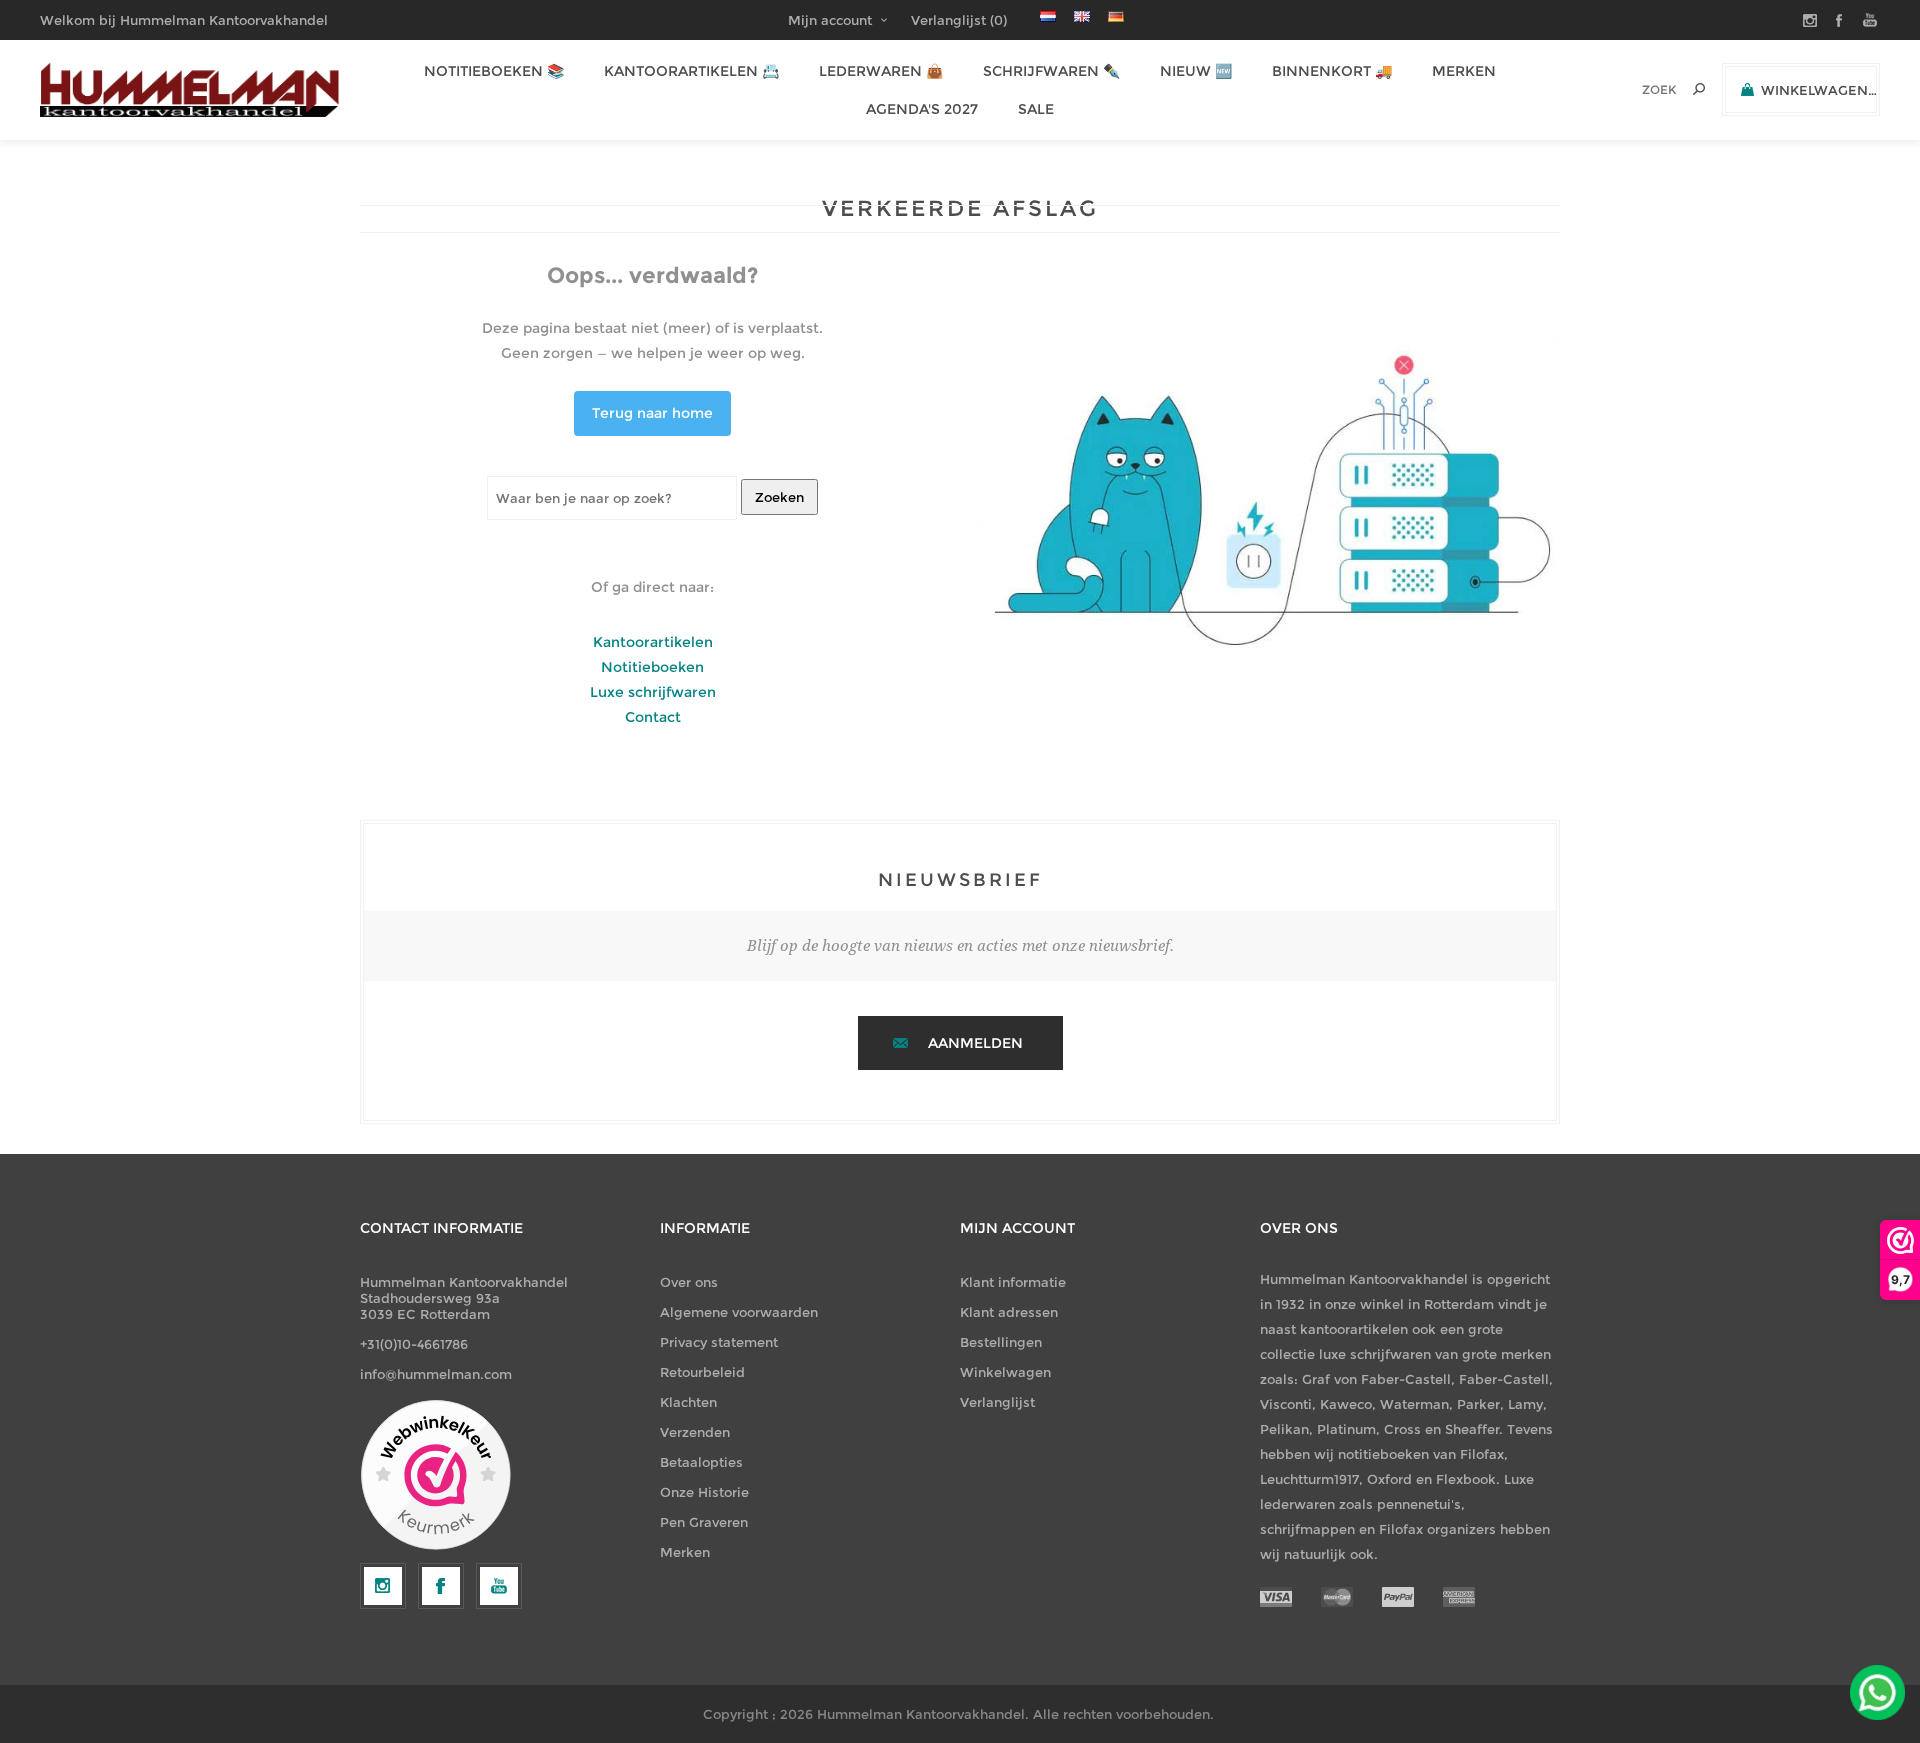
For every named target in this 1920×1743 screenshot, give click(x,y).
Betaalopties (701, 1462)
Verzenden (695, 1432)
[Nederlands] (1048, 16)
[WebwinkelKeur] (435, 1476)
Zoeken (779, 497)
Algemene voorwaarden (739, 1312)
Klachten (688, 1402)
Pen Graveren (704, 1522)
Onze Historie (704, 1492)
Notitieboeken (652, 667)
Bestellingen (1001, 1342)
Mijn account (830, 20)
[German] (1116, 16)
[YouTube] (499, 1586)
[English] (1082, 16)
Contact (653, 717)
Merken (685, 1552)
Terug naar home (652, 413)
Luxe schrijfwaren (653, 692)
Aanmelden (975, 1043)
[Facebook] (441, 1586)
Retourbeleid (702, 1372)
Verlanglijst (997, 1402)
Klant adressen (1009, 1312)
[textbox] (1631, 89)
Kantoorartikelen (653, 642)
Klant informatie (1013, 1282)
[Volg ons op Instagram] (383, 1586)
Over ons (689, 1282)
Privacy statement (719, 1342)
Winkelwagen (1005, 1372)
